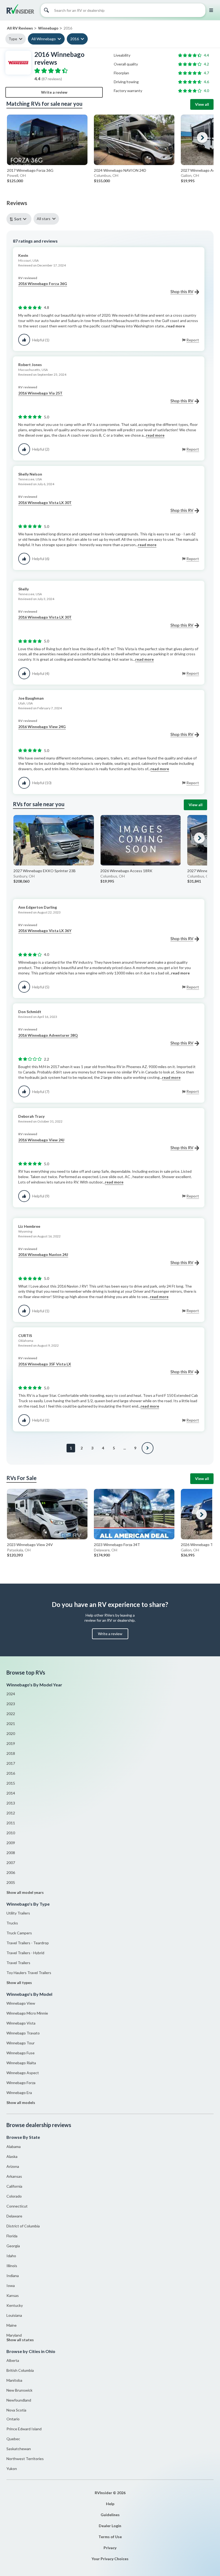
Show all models (21, 2102)
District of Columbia (23, 2226)
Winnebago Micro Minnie (27, 2013)
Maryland (14, 2335)
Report (193, 340)
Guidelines (110, 2515)
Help (110, 2504)
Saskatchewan (19, 2449)
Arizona (13, 2166)
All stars (44, 219)
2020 (11, 1733)
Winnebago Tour (21, 2043)
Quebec (13, 2439)
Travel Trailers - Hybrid (25, 1953)
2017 (11, 1763)
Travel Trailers (18, 1963)
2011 (11, 1823)
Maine (12, 2325)
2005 (11, 1882)
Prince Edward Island (24, 2429)
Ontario (13, 2419)
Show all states (20, 2340)
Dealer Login (110, 2526)
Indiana (13, 2276)
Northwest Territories (25, 2459)
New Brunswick (19, 2390)
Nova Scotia (16, 2410)
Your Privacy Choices (110, 2559)
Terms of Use (110, 2537)
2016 (75, 39)
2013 (11, 1803)
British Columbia (20, 2370)
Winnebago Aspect (23, 2073)
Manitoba (14, 2380)
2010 (11, 1833)
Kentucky (15, 2305)
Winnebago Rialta (21, 2063)
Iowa (11, 2285)
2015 (11, 1783)
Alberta (13, 2360)
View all (202, 104)
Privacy (110, 2548)
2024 (11, 1694)
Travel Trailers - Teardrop (28, 1943)
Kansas (13, 2295)
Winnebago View (21, 2003)
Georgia (13, 2246)
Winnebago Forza (21, 2083)
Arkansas (14, 2176)
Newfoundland (19, 2400)
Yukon (12, 2469)
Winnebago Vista (21, 2023)
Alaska (12, 2156)
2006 (11, 1872)
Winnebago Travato (23, 2033)
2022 (11, 1714)
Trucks (12, 1923)
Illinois (12, 2266)
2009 (11, 1843)
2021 (11, 1724)
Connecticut (17, 2206)
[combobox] (20, 219)
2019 (11, 1743)
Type (13, 39)
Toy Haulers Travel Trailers (29, 1973)
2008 (11, 1853)
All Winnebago (44, 39)
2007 (11, 1863)
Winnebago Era (19, 2093)
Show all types (19, 1983)
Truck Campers (19, 1933)
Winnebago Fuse (21, 2053)
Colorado (14, 2196)
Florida (12, 2236)
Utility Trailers (18, 1913)
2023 (11, 1704)
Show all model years (25, 1892)
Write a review (54, 92)
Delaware (14, 2216)
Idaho (11, 2256)
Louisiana (14, 2315)
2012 (11, 1813)
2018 (11, 1753)
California (14, 2186)
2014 (11, 1793)
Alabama (14, 2146)
